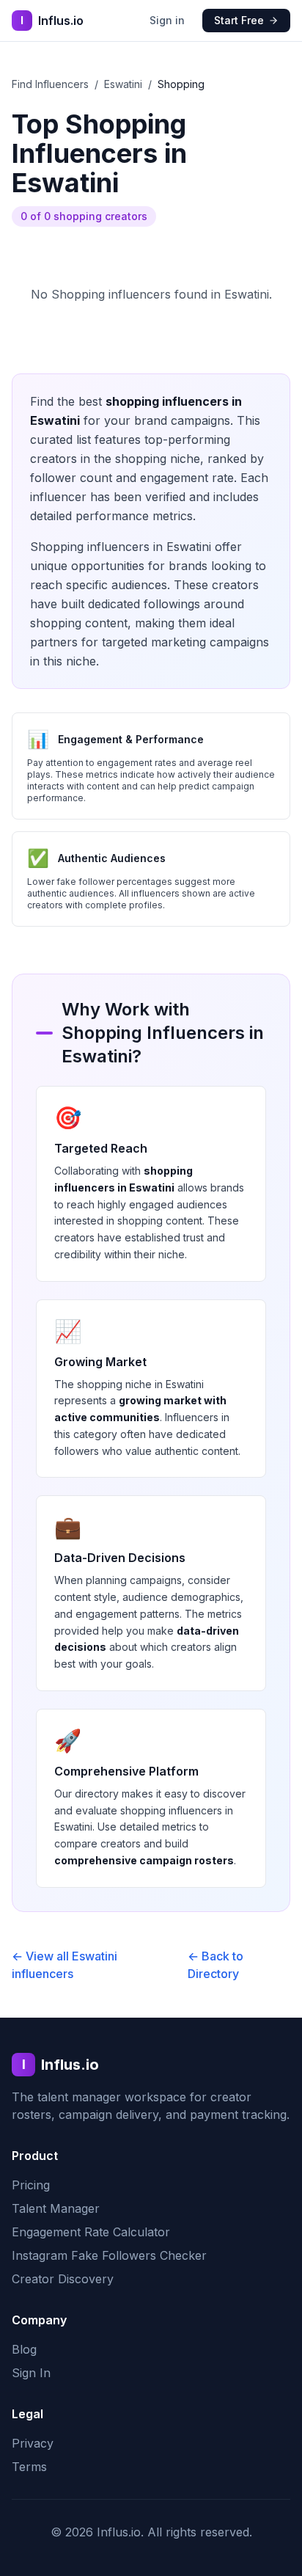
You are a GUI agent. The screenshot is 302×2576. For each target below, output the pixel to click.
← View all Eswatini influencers (65, 1965)
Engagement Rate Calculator (91, 2232)
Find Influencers (50, 84)
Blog (24, 2349)
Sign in (167, 20)
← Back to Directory (216, 1965)
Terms (29, 2467)
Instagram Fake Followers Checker (109, 2255)
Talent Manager (56, 2208)
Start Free (239, 20)
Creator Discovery (63, 2279)
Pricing (31, 2185)
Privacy (33, 2443)
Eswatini (123, 84)
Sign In (31, 2373)
